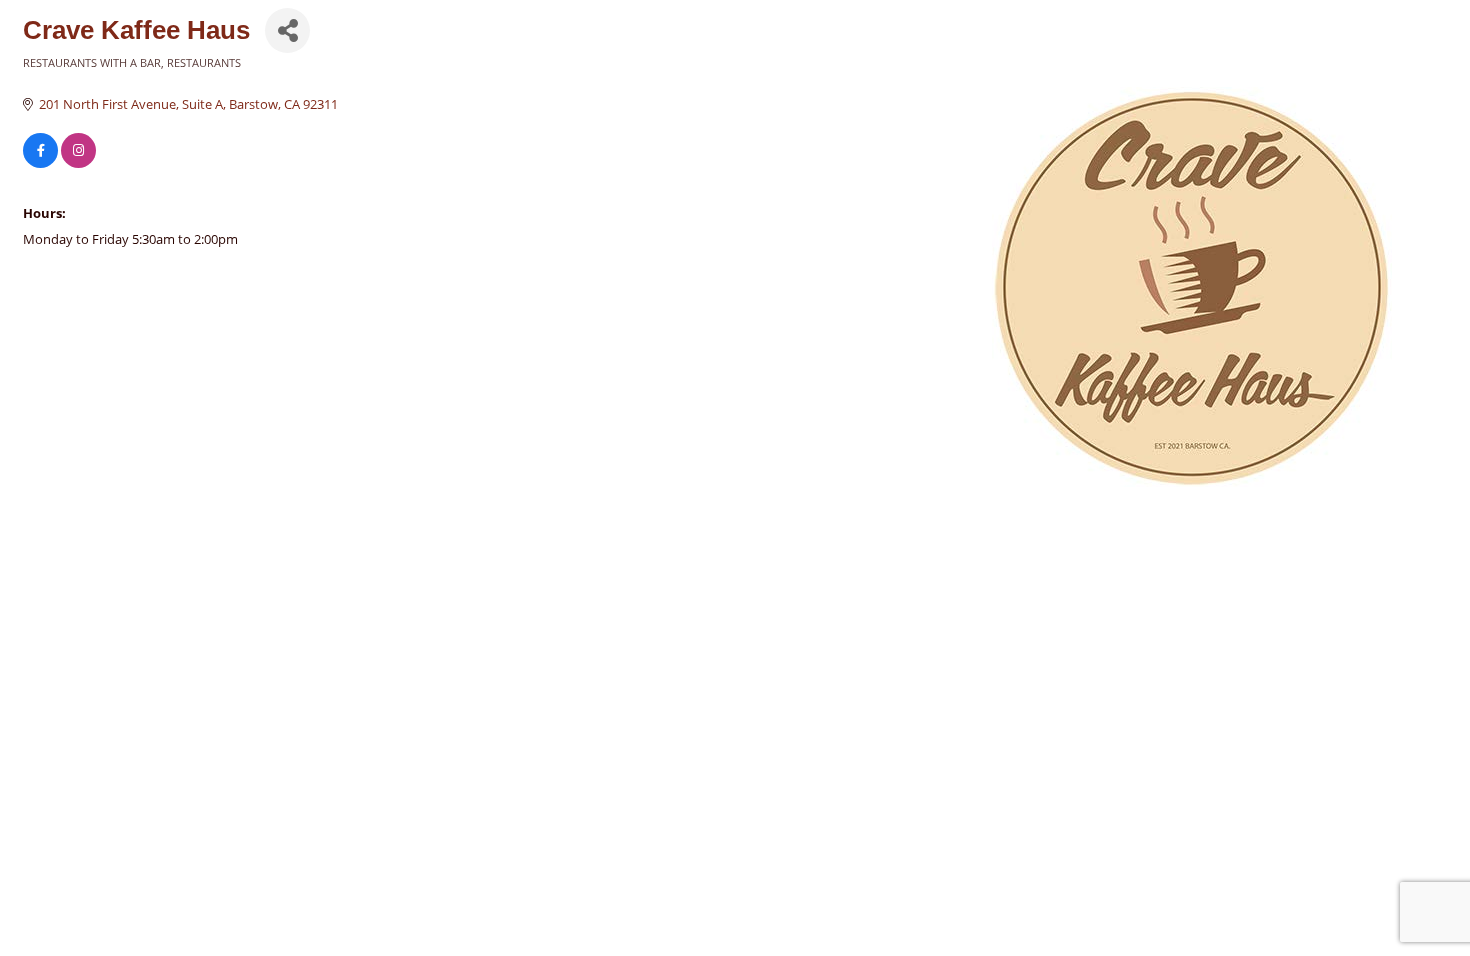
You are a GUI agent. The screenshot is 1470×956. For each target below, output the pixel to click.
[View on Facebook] (40, 163)
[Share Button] (287, 30)
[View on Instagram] (78, 163)
